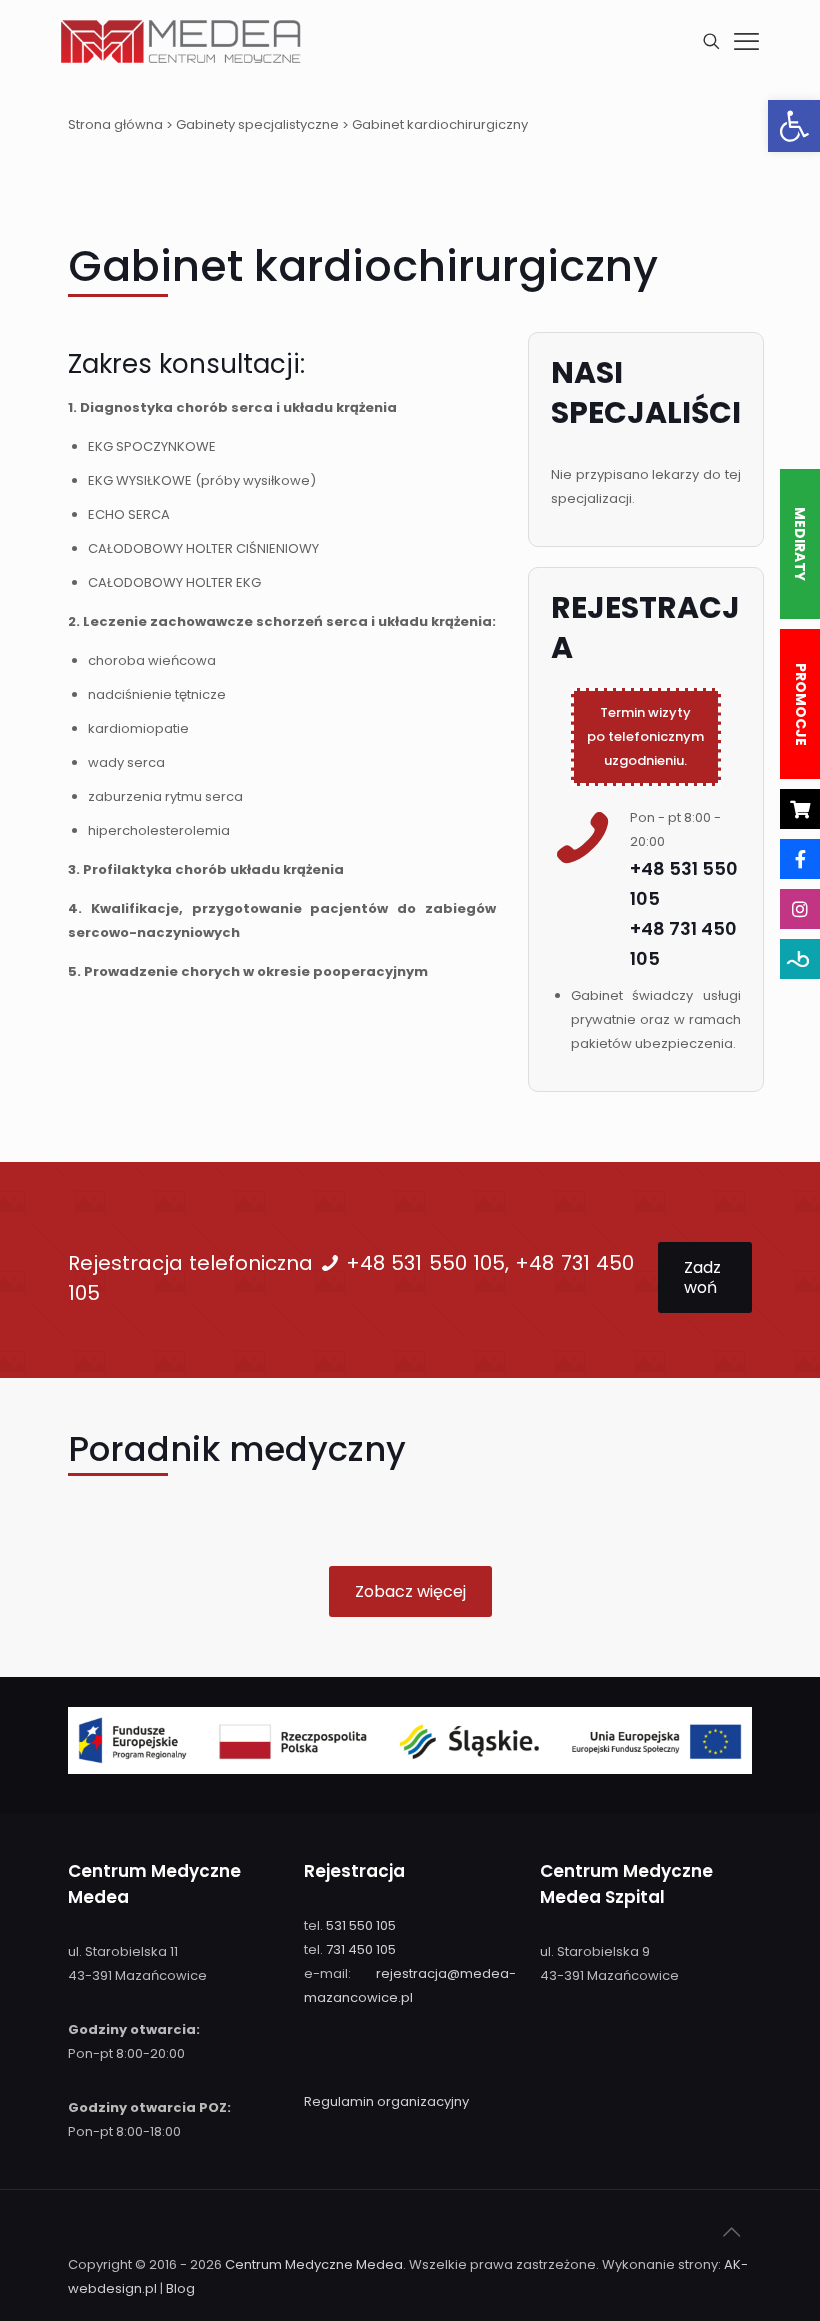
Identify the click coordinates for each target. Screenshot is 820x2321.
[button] (794, 126)
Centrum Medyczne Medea (314, 2264)
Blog (180, 2288)
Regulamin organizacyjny (386, 2101)
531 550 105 (361, 1925)
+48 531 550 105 (425, 1263)
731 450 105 (361, 1949)
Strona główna (115, 124)
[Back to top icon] (731, 2232)
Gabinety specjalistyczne (257, 124)
